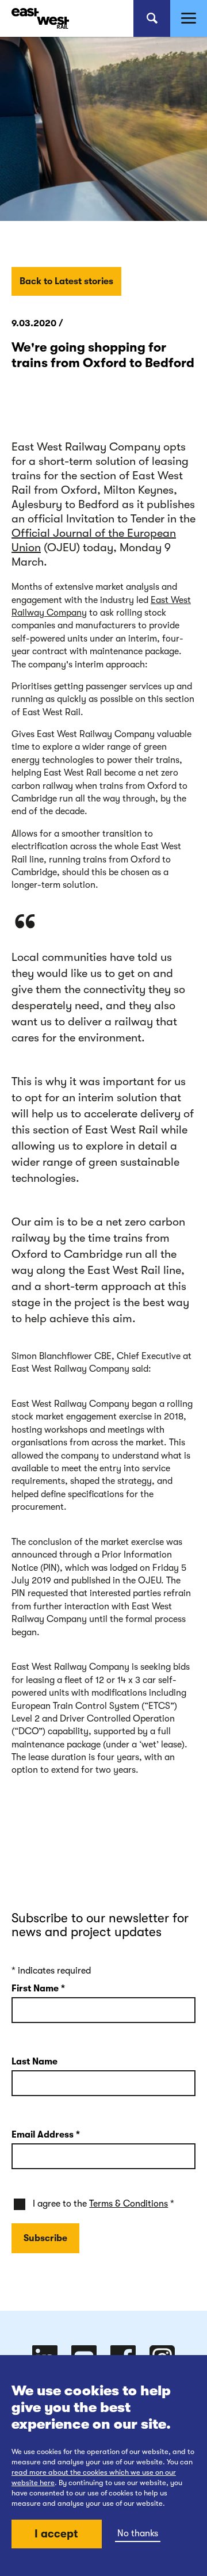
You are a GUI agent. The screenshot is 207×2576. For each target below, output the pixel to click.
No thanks (138, 2533)
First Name (38, 1989)
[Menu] (189, 18)
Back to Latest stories (66, 281)
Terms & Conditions (129, 2204)
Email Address (46, 2135)
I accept (56, 2534)
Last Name (34, 2062)
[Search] (152, 18)
